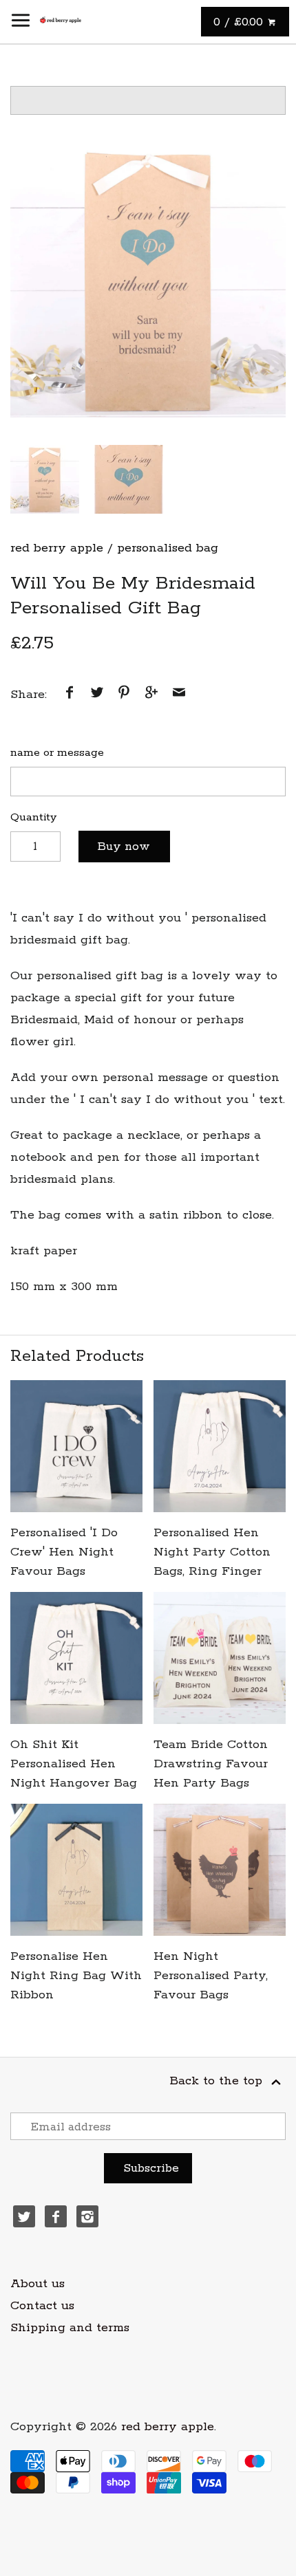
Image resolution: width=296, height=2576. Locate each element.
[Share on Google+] (151, 695)
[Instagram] (87, 2216)
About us (38, 2284)
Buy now (124, 847)
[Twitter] (24, 2216)
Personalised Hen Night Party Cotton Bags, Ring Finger (212, 1552)
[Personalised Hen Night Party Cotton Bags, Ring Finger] (220, 1446)
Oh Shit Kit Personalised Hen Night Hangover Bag (74, 1764)
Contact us (42, 2306)
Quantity (33, 817)
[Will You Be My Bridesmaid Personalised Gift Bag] (148, 280)
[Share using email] (179, 695)
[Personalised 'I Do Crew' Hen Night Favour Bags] (76, 1446)
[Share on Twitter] (97, 695)
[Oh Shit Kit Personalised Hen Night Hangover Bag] (76, 1658)
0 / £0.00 (240, 22)
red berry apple (57, 548)
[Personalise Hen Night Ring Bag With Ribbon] (76, 1870)
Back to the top (218, 2081)
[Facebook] (56, 2216)
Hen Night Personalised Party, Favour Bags (211, 1976)
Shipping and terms (70, 2328)
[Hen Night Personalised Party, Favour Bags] (220, 1870)
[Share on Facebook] (70, 695)
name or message (57, 753)
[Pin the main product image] (124, 695)
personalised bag (168, 548)
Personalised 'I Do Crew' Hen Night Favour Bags (64, 1552)
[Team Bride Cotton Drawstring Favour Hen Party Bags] (220, 1658)
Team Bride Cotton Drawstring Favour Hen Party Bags (211, 1764)
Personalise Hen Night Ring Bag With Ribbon (76, 1976)
